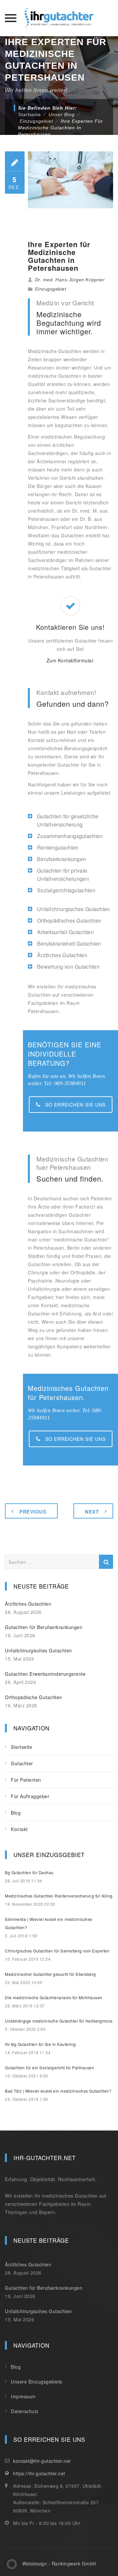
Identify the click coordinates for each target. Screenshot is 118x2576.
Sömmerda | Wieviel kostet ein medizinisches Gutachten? (49, 1923)
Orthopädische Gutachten (34, 1697)
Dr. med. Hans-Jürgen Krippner (70, 280)
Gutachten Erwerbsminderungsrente (45, 1674)
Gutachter (22, 1763)
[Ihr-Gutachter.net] (59, 18)
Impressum (23, 2396)
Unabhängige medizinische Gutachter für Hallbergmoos (59, 2021)
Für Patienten (26, 1780)
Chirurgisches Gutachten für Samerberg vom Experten (57, 1951)
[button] (12, 2564)
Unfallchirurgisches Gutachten (39, 1650)
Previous (33, 1512)
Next (92, 1512)
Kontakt (19, 1829)
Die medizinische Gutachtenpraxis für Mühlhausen (54, 1997)
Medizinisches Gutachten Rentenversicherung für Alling (59, 1896)
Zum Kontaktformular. (71, 660)
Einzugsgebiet (51, 289)
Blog (16, 1813)
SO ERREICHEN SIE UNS (75, 1105)
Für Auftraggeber (30, 1796)
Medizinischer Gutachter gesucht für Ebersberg (50, 1974)
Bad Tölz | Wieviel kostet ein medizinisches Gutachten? (58, 2091)
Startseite (29, 115)
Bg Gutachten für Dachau (29, 1872)
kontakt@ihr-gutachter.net (42, 2461)
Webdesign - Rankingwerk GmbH (59, 2563)
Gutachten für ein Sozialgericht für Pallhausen (49, 2067)
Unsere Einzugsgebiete (37, 2382)
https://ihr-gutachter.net (39, 2473)
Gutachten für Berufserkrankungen (44, 1627)
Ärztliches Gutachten (28, 1604)
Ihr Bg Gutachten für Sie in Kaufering (40, 2044)
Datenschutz (25, 2411)
